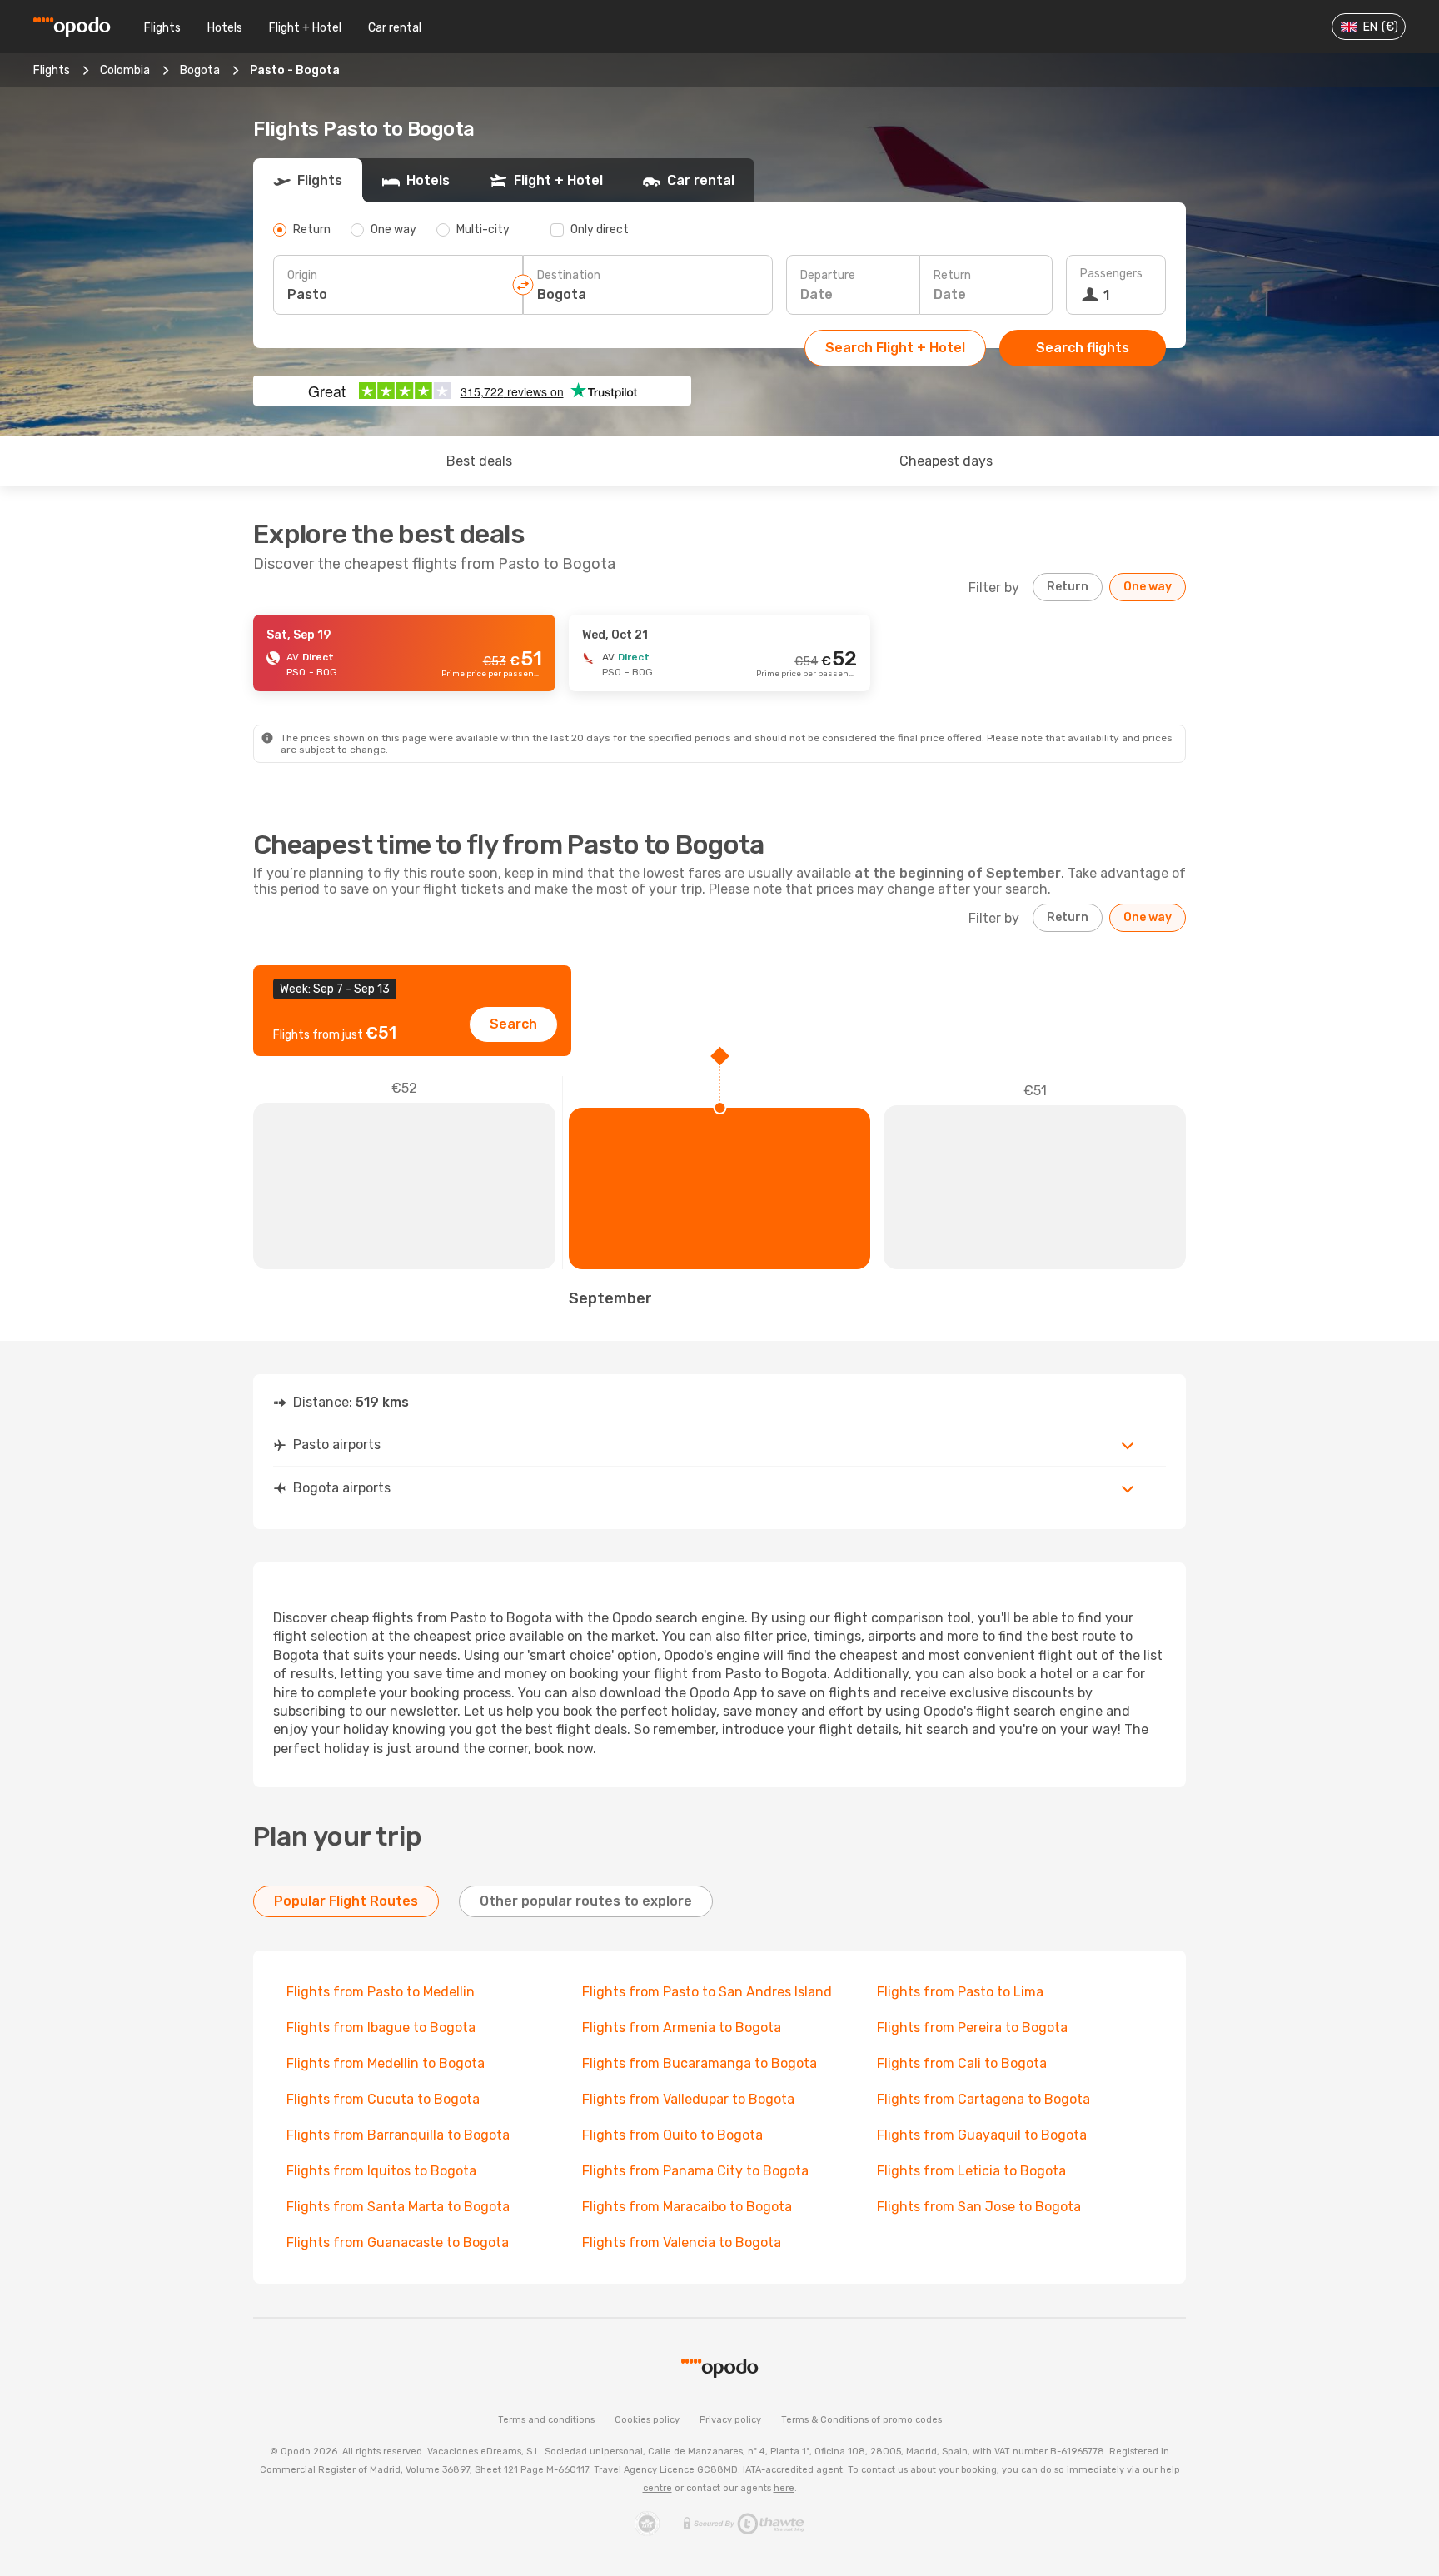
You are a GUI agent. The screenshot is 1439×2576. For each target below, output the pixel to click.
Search (513, 1024)
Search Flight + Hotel (895, 348)
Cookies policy (647, 2420)
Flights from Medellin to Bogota (386, 2063)
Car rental (395, 28)
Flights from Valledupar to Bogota (688, 2099)
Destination (569, 275)
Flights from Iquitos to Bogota (381, 2171)
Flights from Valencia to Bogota (682, 2242)
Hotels (225, 28)
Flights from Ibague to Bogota (381, 2028)
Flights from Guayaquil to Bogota (982, 2135)
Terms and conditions (546, 2420)
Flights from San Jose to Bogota (979, 2207)
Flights (162, 28)
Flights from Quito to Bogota (672, 2135)
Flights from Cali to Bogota (962, 2063)
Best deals (479, 461)
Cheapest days (946, 461)
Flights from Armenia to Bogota (682, 2028)
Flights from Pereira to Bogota (972, 2028)
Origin (302, 275)
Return (952, 275)
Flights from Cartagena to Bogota (983, 2099)
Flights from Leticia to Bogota (971, 2171)
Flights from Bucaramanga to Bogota (700, 2063)
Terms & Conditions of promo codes (861, 2420)
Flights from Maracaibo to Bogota (687, 2207)
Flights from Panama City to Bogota (695, 2171)
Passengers (1111, 274)
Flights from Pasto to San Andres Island (707, 1992)
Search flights (1083, 348)
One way (1148, 587)
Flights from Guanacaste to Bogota (398, 2242)
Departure (828, 275)
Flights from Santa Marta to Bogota (398, 2207)
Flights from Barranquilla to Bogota (398, 2135)
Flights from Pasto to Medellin (381, 1992)
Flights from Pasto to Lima (960, 1992)
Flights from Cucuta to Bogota (383, 2099)
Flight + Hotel (305, 28)
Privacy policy (730, 2420)
